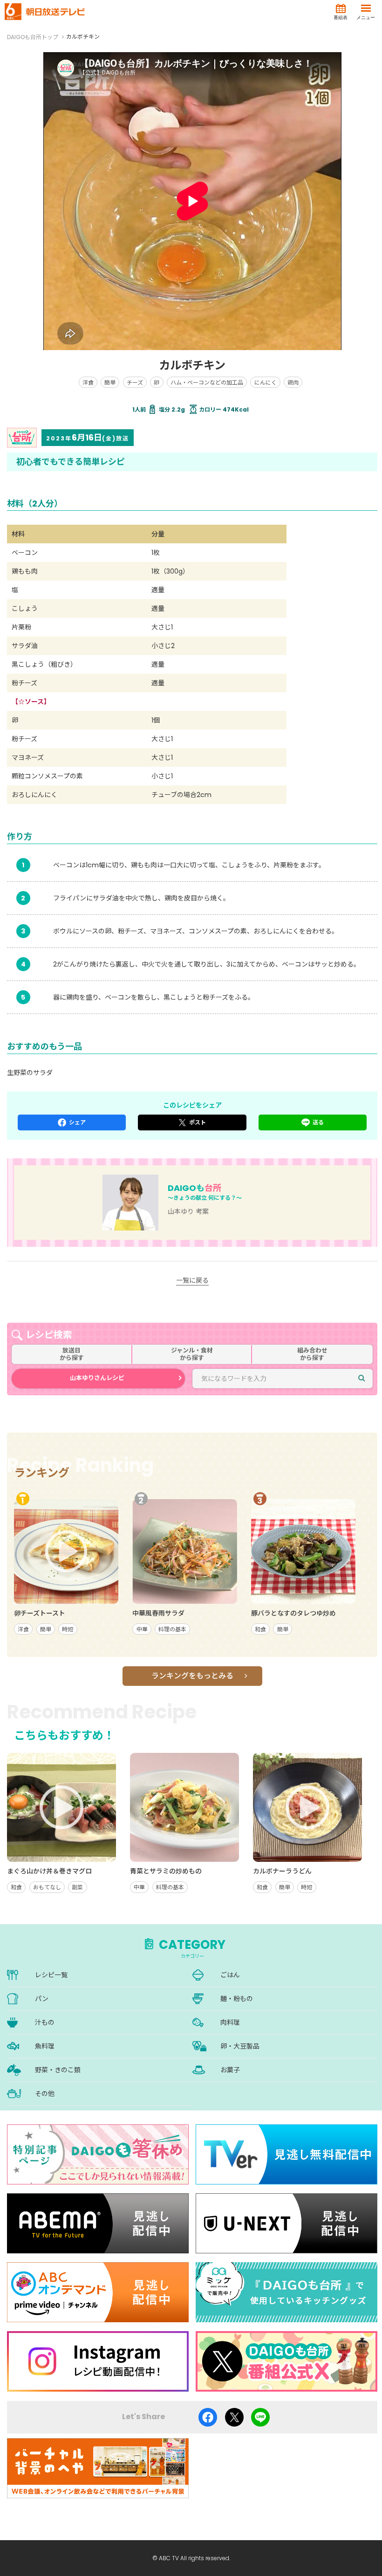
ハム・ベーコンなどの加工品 (207, 382)
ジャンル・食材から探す (192, 1354)
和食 (260, 1629)
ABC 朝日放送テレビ (45, 12)
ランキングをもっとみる (192, 1676)
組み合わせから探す (312, 1354)
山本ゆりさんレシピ (97, 1378)
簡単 (110, 382)
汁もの (45, 2022)
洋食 (88, 382)
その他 (45, 2094)
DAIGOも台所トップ (33, 37)
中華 (142, 1629)
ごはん (230, 1975)
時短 (68, 1629)
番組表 (341, 17)
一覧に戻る (192, 1280)
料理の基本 (172, 1629)
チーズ (135, 382)
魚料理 (45, 2046)
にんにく (266, 382)
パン (42, 1999)
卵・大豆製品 (240, 2046)
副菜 (77, 1887)
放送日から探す (72, 1354)
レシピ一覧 (51, 1975)
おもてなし (47, 1887)
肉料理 (230, 2022)
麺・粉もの (237, 1999)
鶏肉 (293, 382)
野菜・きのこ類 (58, 2070)
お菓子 (230, 2070)
